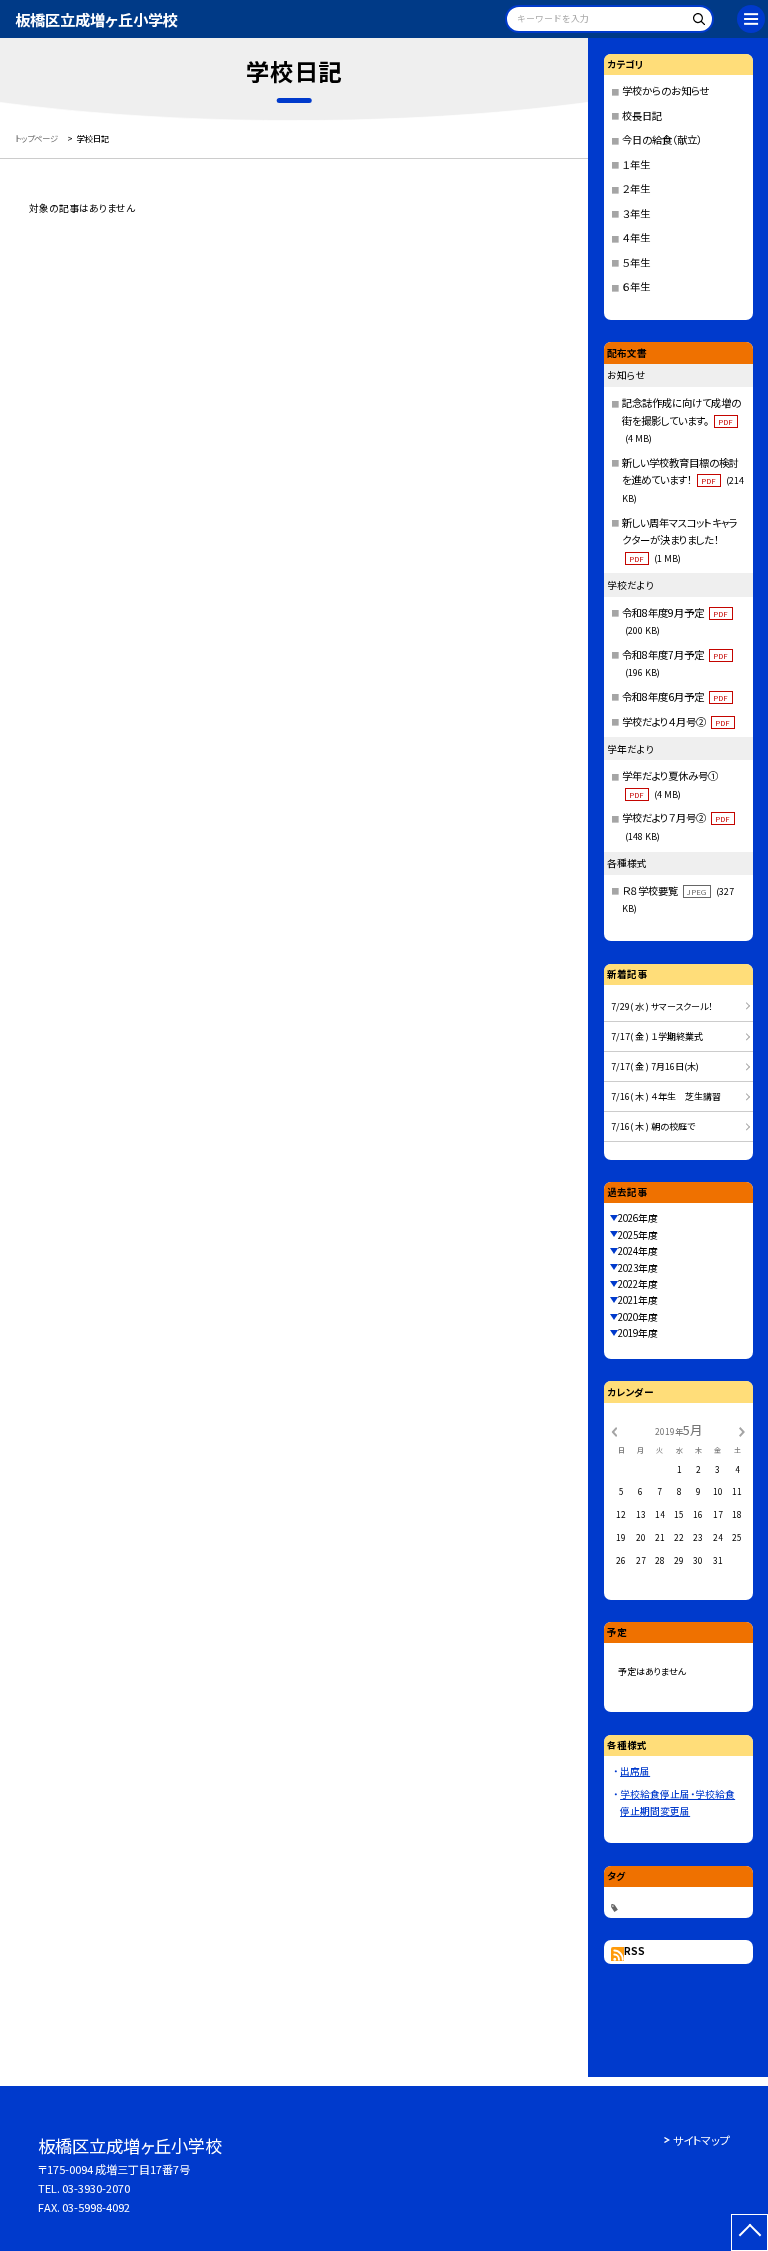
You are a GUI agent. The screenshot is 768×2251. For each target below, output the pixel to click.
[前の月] (614, 1430)
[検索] (695, 22)
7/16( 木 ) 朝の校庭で (653, 1126)
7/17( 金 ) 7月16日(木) (655, 1066)
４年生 (636, 237)
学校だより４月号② (676, 721)
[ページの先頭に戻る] (749, 2232)
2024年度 (638, 1251)
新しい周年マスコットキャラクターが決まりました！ (680, 540)
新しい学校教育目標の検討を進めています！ (683, 480)
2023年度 (638, 1268)
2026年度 (638, 1218)
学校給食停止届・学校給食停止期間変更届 (677, 1802)
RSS (634, 1951)
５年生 (636, 262)
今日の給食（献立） (662, 139)
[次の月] (742, 1430)
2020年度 (638, 1317)
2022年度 (638, 1284)
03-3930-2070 (96, 2188)
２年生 (636, 188)
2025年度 (638, 1235)
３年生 (636, 213)
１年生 (636, 164)
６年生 (636, 286)
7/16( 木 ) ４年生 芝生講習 (666, 1096)
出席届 (635, 1771)
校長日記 (642, 115)
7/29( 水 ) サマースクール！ (662, 1006)
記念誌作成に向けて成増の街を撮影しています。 (681, 420)
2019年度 (638, 1333)
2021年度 (638, 1300)
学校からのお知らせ (665, 90)
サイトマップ (701, 2140)
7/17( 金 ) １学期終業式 (657, 1036)
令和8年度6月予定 (675, 696)
